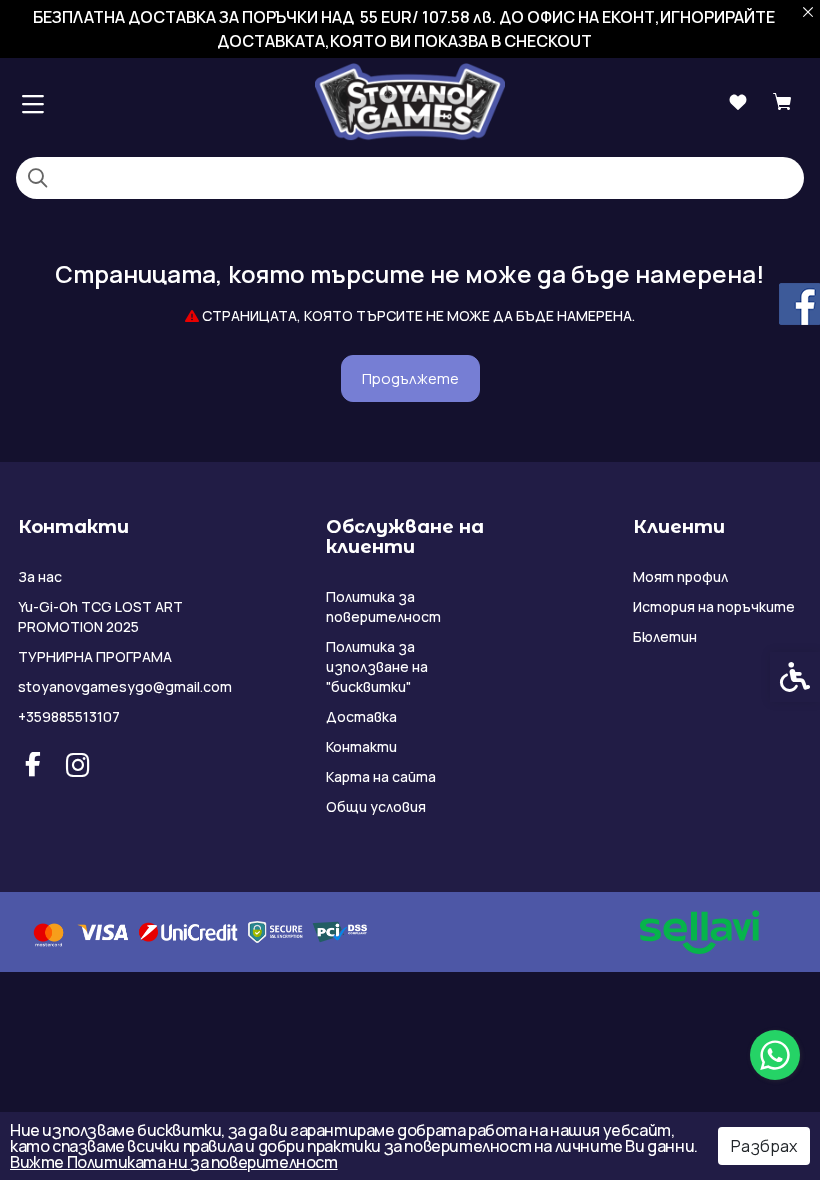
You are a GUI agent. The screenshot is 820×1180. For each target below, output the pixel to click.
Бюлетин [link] (665, 636)
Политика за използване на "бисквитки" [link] (377, 666)
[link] (775, 1055)
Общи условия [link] (376, 806)
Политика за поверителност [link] (383, 606)
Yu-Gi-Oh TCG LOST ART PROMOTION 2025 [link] (100, 616)
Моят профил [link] (680, 576)
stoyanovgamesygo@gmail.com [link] (104, 686)
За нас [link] (40, 576)
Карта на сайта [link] (381, 776)
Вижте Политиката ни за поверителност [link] (174, 1162)
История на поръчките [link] (714, 606)
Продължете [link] (410, 378)
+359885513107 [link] (69, 716)
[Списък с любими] (737, 102)
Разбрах (764, 1146)
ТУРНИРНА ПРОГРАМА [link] (95, 656)
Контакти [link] (361, 746)
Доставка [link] (361, 716)
